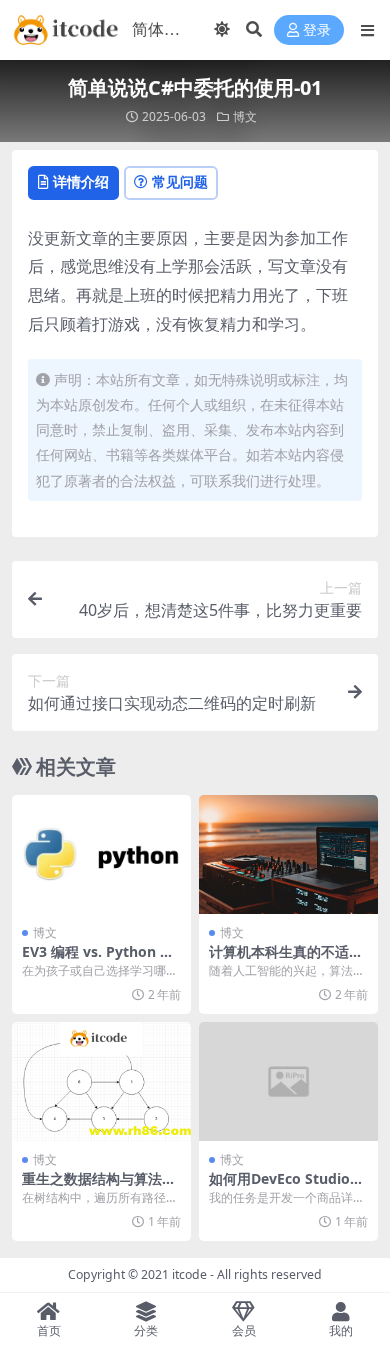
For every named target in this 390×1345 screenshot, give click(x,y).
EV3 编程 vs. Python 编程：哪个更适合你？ (98, 960)
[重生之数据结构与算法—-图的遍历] (101, 1081)
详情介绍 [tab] (81, 181)
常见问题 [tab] (180, 181)
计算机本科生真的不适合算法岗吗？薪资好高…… (286, 960)
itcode (189, 1274)
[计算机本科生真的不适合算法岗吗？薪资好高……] (288, 854)
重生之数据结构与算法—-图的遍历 (101, 1187)
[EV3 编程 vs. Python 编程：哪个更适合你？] (101, 854)
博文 (245, 116)
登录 (317, 30)
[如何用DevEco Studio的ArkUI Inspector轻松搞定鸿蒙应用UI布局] (288, 1081)
